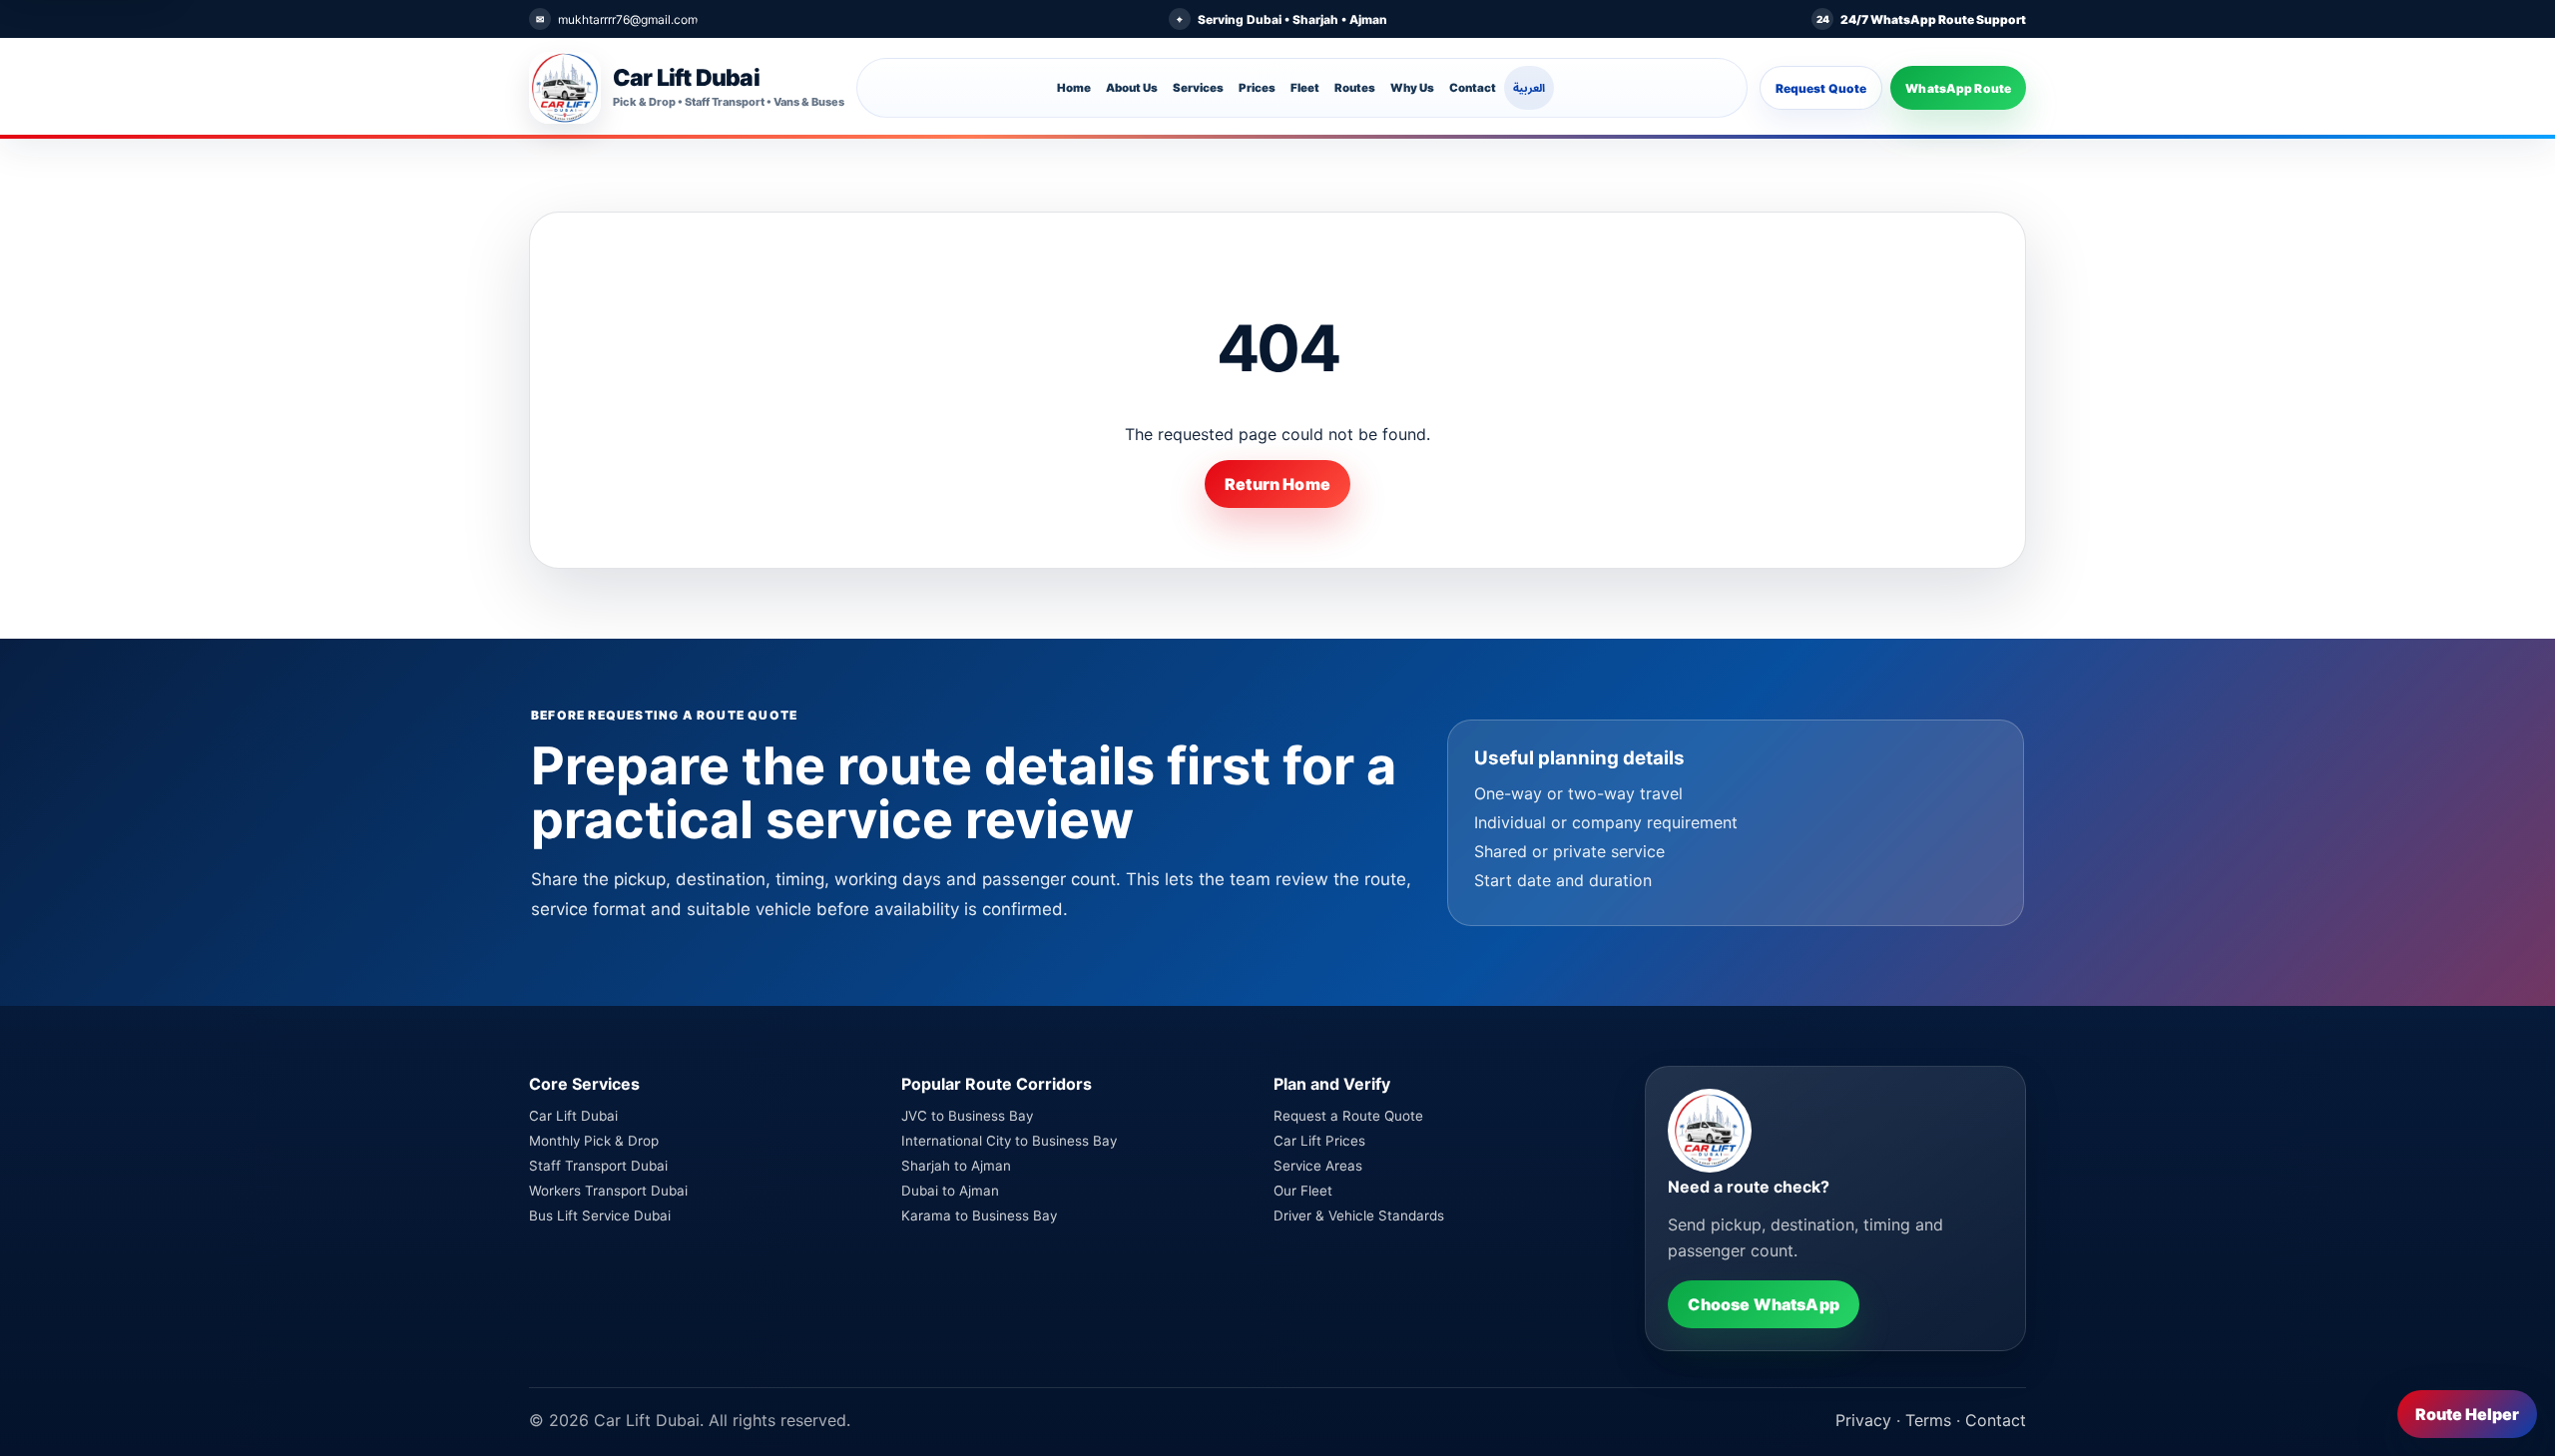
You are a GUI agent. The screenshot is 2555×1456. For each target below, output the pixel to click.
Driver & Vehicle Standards (1359, 1215)
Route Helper (2467, 1414)
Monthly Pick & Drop (594, 1141)
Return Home (1277, 484)
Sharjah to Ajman (956, 1166)
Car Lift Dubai (573, 1116)
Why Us (1412, 88)
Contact (1473, 88)
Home (1074, 88)
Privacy (1863, 1420)
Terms (1928, 1420)
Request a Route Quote (1348, 1116)
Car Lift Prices (1319, 1141)
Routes (1355, 88)
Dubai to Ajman (950, 1191)
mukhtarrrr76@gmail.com (628, 19)
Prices (1257, 88)
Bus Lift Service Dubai (600, 1215)
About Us (1132, 88)
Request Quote (1821, 88)
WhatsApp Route (1958, 88)
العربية (1529, 88)
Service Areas (1318, 1166)
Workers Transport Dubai (608, 1191)
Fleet (1305, 88)
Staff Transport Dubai (598, 1166)
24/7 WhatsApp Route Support (1933, 19)
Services (1198, 88)
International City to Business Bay (1009, 1141)
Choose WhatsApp (1763, 1304)
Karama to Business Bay (979, 1215)
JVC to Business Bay (967, 1116)
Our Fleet (1303, 1191)
